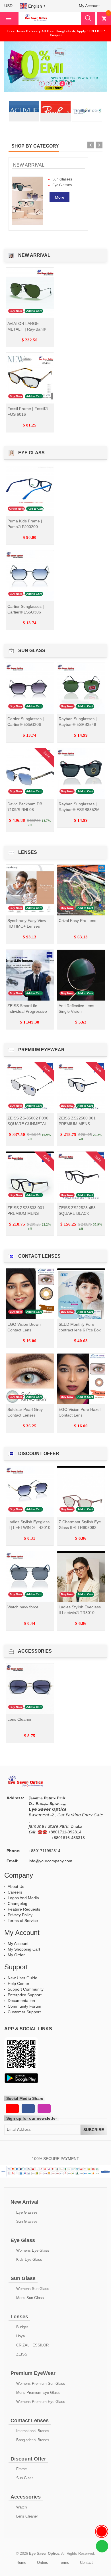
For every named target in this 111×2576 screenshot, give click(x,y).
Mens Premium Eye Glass (37, 2393)
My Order (16, 1955)
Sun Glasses (62, 179)
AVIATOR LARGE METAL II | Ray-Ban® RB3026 (26, 329)
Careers (15, 1892)
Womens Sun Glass (32, 2289)
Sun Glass (24, 2478)
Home (21, 2563)
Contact (86, 2563)
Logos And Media (23, 1898)
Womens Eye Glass (32, 2250)
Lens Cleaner (19, 1719)
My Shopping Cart (24, 1949)
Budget (21, 2327)
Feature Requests (24, 1909)
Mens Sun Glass (29, 2298)
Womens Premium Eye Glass (40, 2402)
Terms (64, 2563)
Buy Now (16, 311)
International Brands (32, 2431)
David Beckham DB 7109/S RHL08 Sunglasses (25, 810)
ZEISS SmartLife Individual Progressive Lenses (27, 1011)
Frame (21, 2469)
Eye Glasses (62, 185)
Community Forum (24, 2006)
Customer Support (24, 2012)
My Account (18, 1943)
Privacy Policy (20, 1915)
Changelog (18, 1903)
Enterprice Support (25, 1995)
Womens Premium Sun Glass (40, 2383)
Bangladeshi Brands (32, 2440)
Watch (21, 2507)
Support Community (26, 1989)
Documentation (21, 2001)
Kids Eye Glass (29, 2259)
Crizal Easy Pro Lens (77, 921)
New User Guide (22, 1978)
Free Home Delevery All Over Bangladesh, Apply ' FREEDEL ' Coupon (56, 33)
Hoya (20, 2336)
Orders (43, 2563)
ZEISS (21, 2354)
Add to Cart (34, 311)
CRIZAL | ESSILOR (32, 2345)
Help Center (18, 1984)
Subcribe (94, 2130)
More (60, 197)
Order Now (17, 509)
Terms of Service (23, 1921)
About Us (16, 1886)
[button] (11, 6)
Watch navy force (23, 1607)
